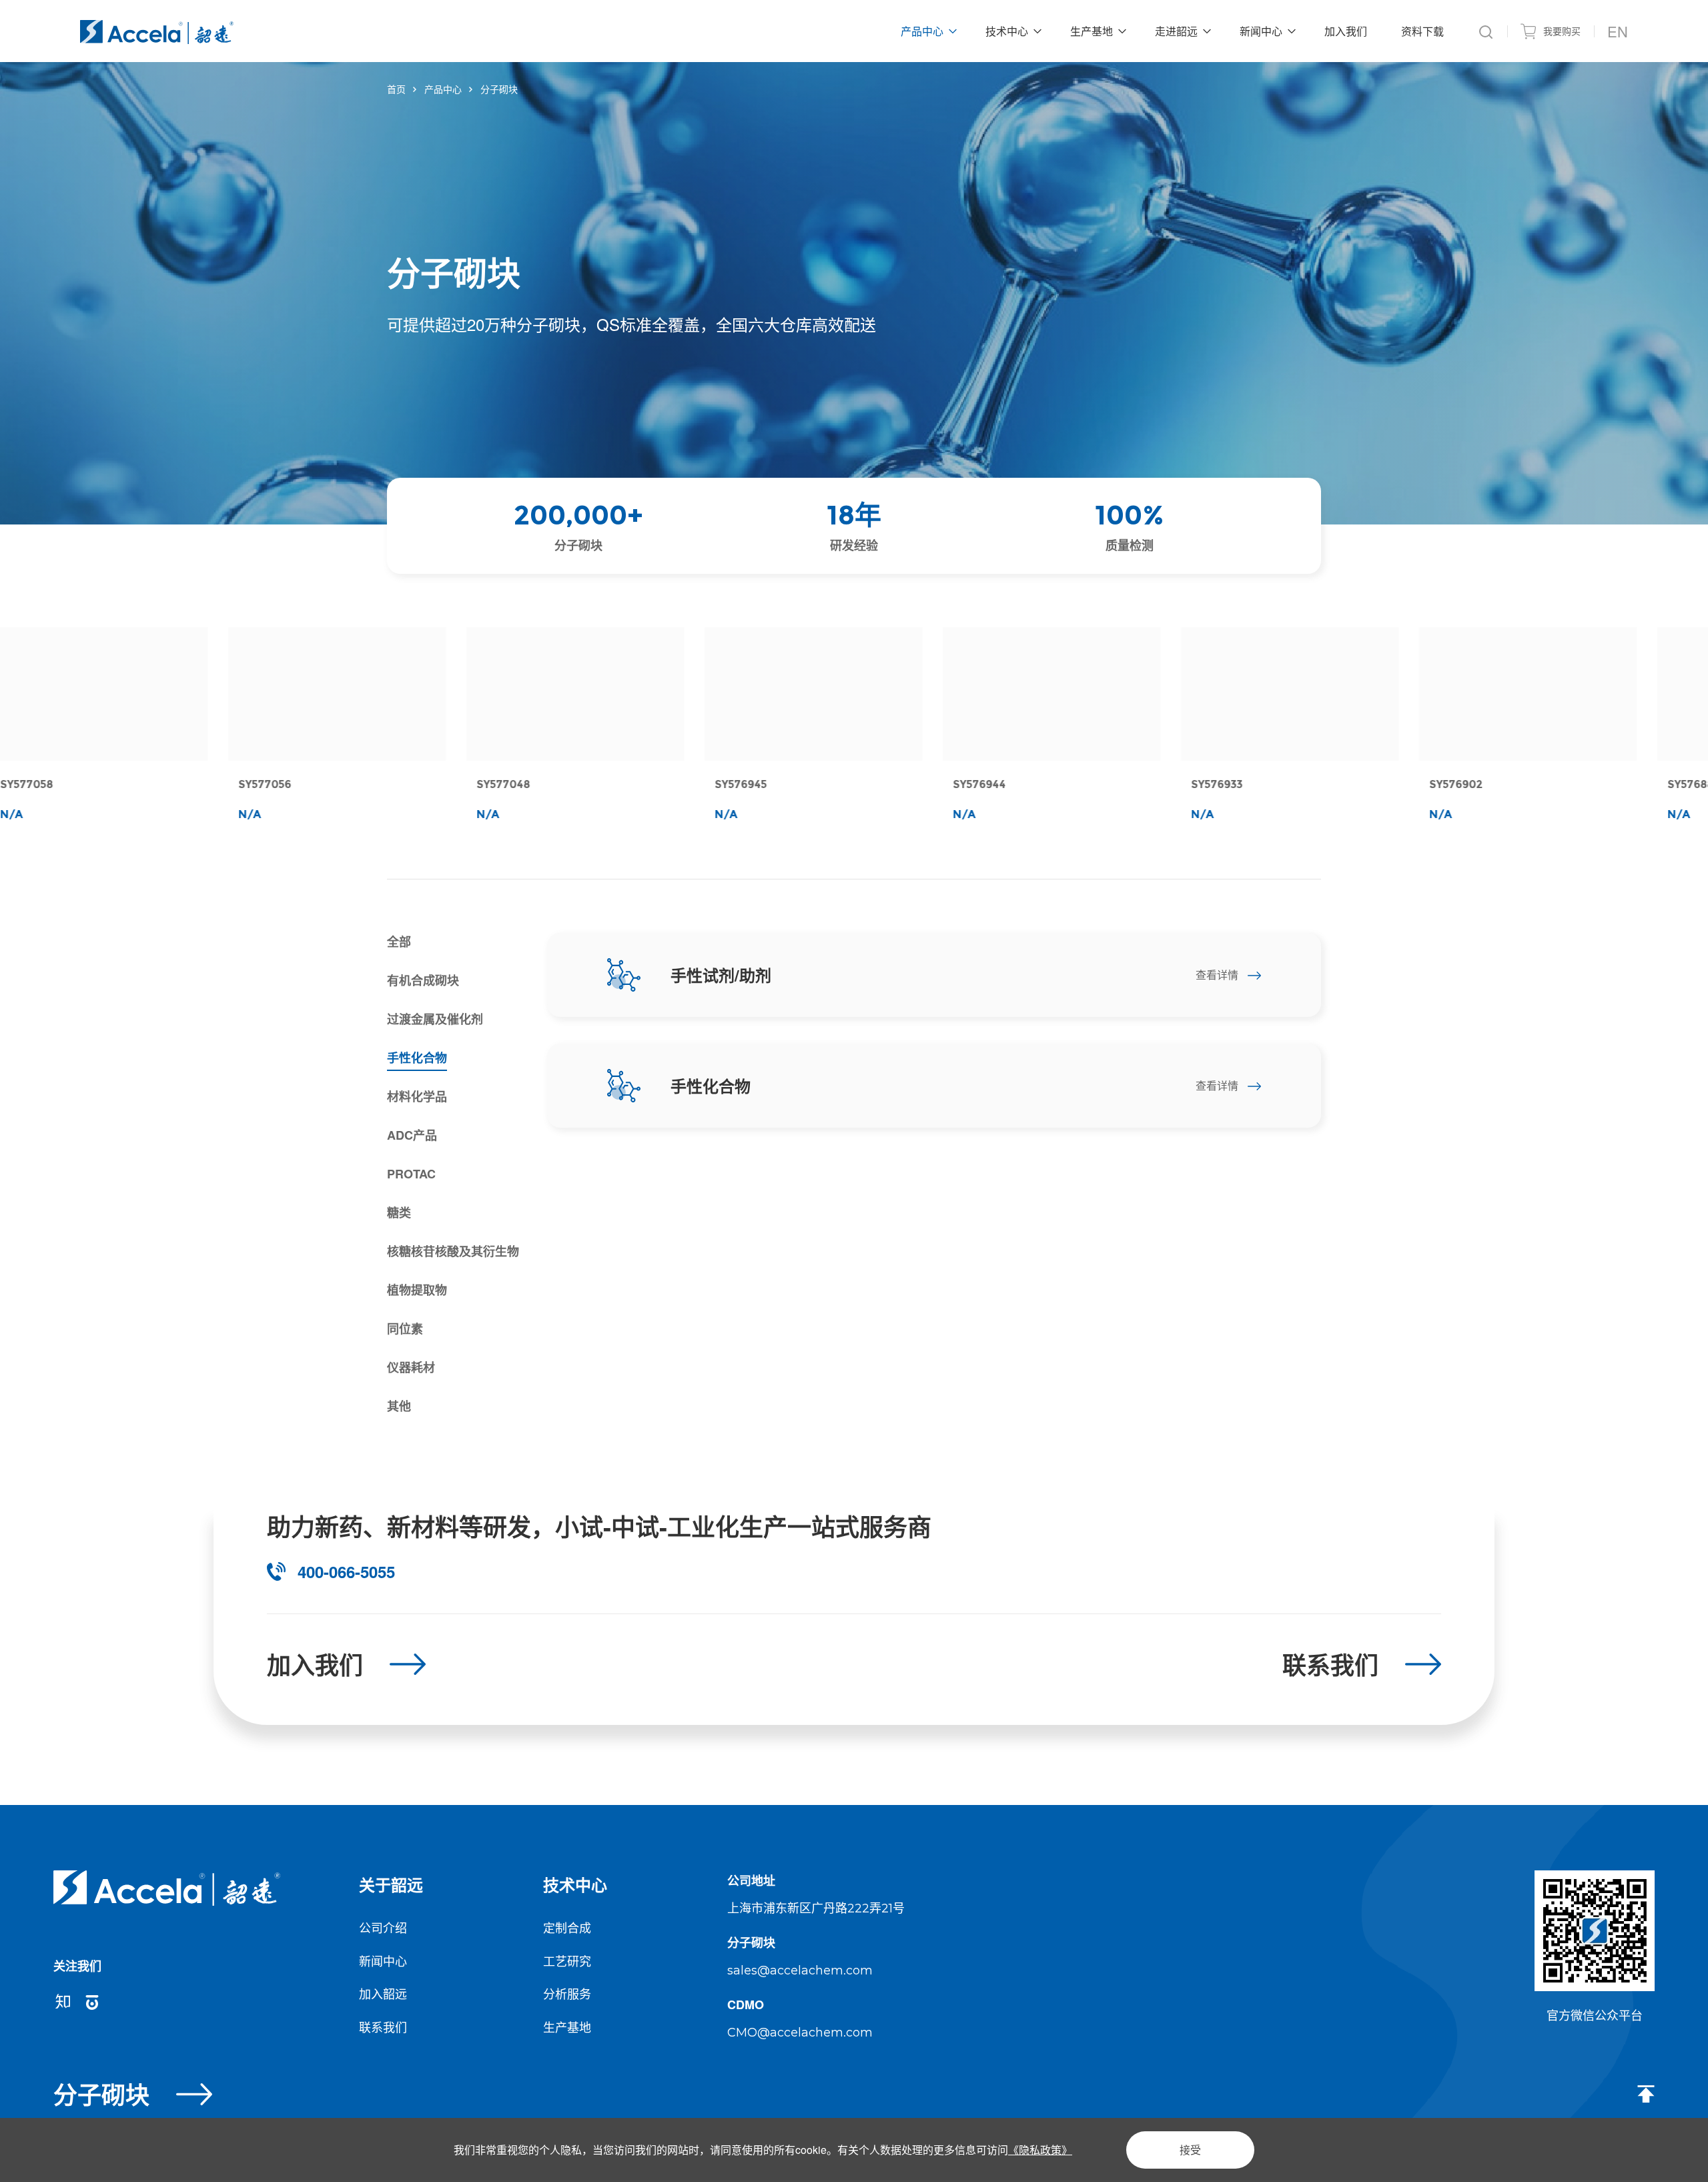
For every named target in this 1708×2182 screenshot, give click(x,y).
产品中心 (443, 89)
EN (1618, 31)
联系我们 (383, 2027)
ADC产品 (412, 1135)
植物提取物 (417, 1290)
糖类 (399, 1212)
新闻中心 (383, 1960)
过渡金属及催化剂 (435, 1019)
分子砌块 (499, 89)
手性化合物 (417, 1058)
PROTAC (411, 1174)
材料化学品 (417, 1096)
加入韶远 (383, 1993)
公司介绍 (383, 1927)
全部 (399, 942)
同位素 (405, 1329)
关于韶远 (391, 1884)
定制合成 (567, 1927)
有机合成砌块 (423, 980)
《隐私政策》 (1040, 2150)
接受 (1190, 2150)
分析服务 (567, 1993)
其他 (399, 1406)
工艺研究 (567, 1960)
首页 (396, 89)
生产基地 (567, 2027)
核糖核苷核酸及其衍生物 (453, 1251)
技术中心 (575, 1884)
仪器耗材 (411, 1367)
